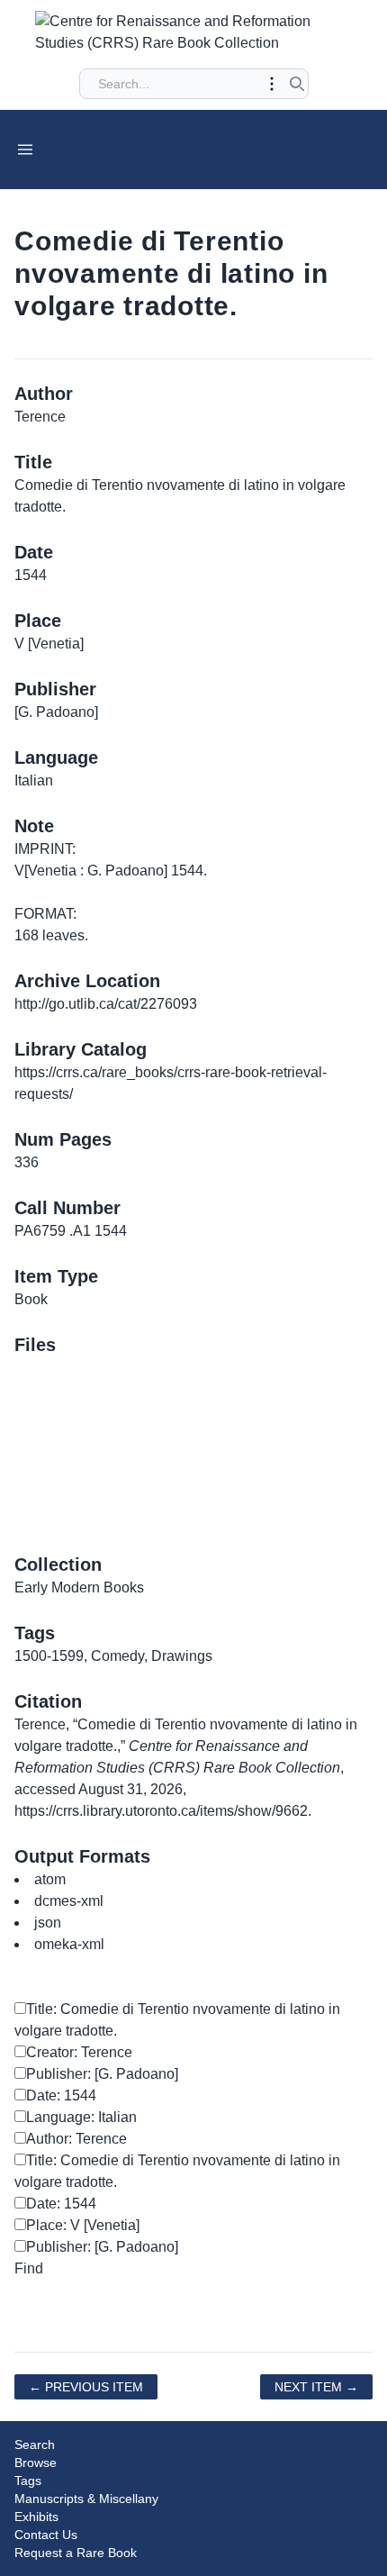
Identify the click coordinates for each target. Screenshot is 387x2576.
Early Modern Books (79, 1587)
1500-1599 (49, 1656)
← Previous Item (86, 2387)
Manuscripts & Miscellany (86, 2499)
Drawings (182, 1656)
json (48, 1923)
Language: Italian (81, 2117)
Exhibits (36, 2517)
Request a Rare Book (76, 2553)
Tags (28, 2481)
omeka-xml (69, 1944)
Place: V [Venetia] (83, 2225)
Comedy (117, 1656)
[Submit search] (297, 84)
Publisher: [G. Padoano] (102, 2074)
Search (35, 2444)
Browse (36, 2463)
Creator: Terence (79, 2052)
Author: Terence (76, 2139)
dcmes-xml (69, 1901)
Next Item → (316, 2387)
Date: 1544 (61, 2095)
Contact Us (46, 2535)
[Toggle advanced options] (272, 84)
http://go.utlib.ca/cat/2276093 (106, 1004)
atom (50, 1879)
